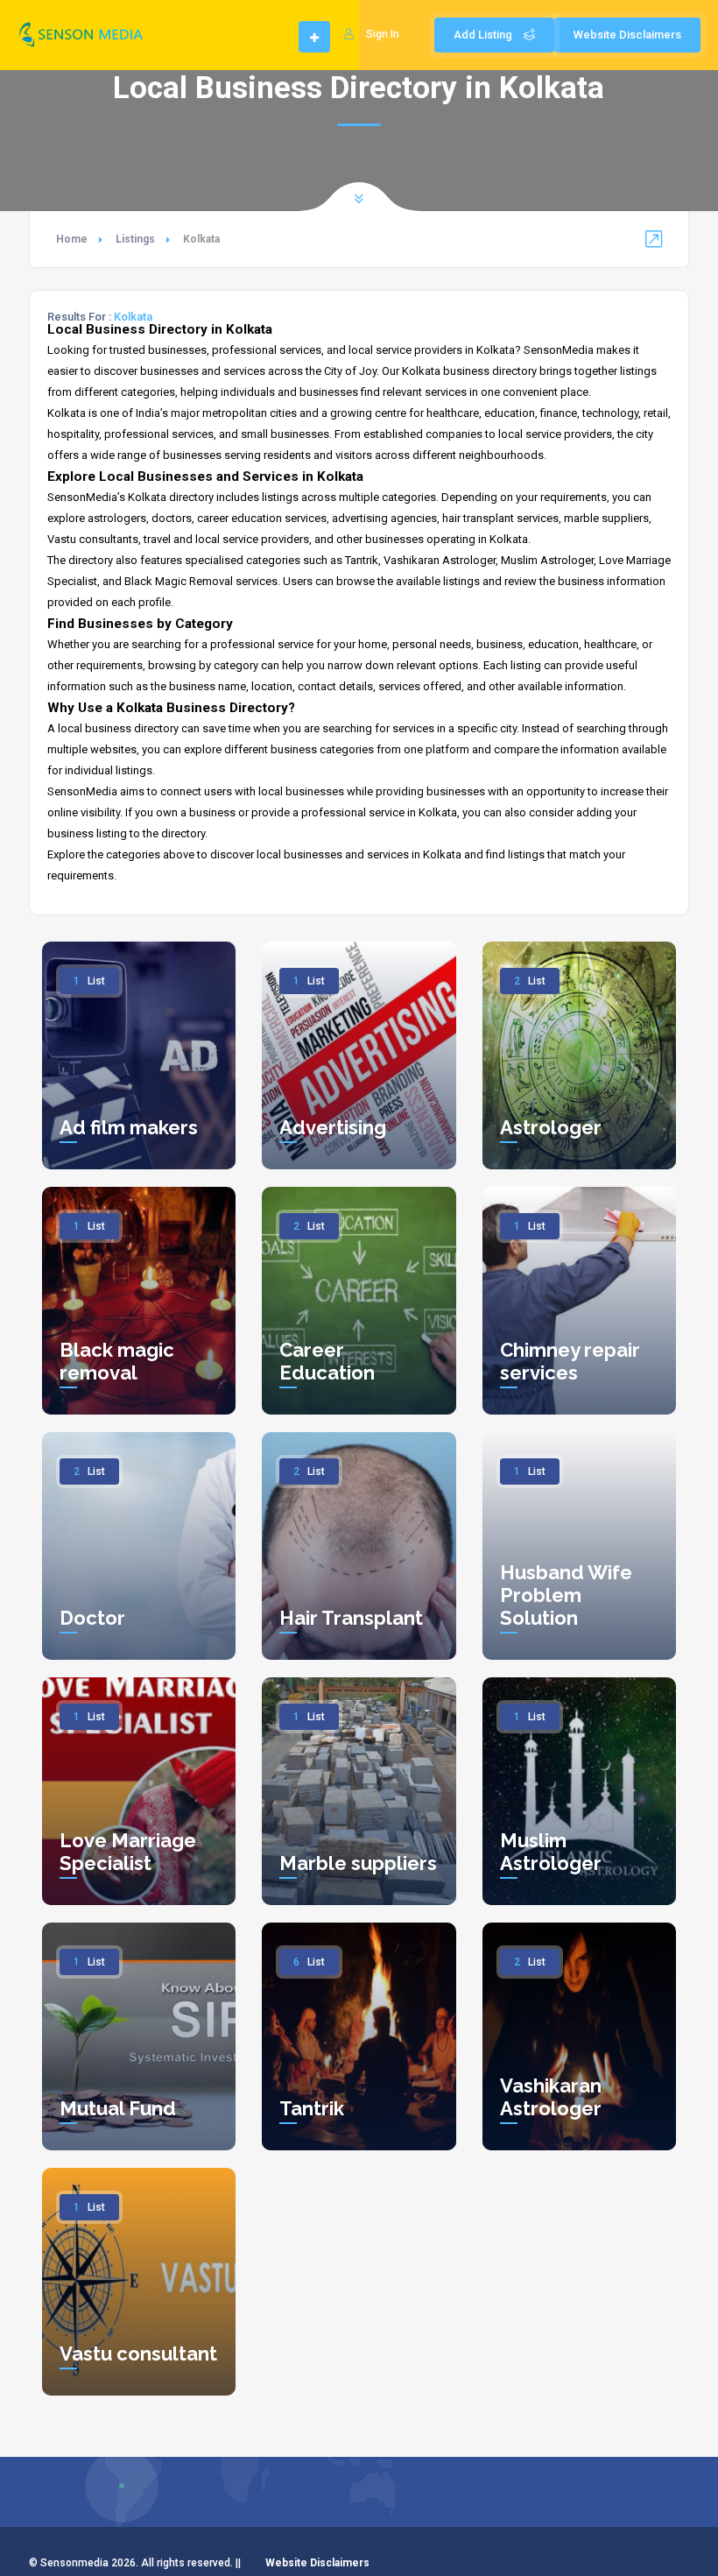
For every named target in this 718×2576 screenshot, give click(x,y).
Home (72, 239)
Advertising (333, 1127)
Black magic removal (117, 1361)
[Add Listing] (314, 38)
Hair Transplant (351, 1618)
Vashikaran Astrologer (551, 2097)
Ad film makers (129, 1127)
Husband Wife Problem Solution (566, 1595)
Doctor (92, 1618)
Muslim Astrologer (551, 1852)
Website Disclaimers (627, 35)
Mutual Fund (118, 2108)
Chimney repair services (570, 1361)
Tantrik (312, 2108)
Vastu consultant (138, 2354)
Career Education (327, 1361)
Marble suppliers (358, 1863)
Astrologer (551, 1127)
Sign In (383, 34)
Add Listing (484, 35)
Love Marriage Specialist (128, 1852)
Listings (135, 239)
